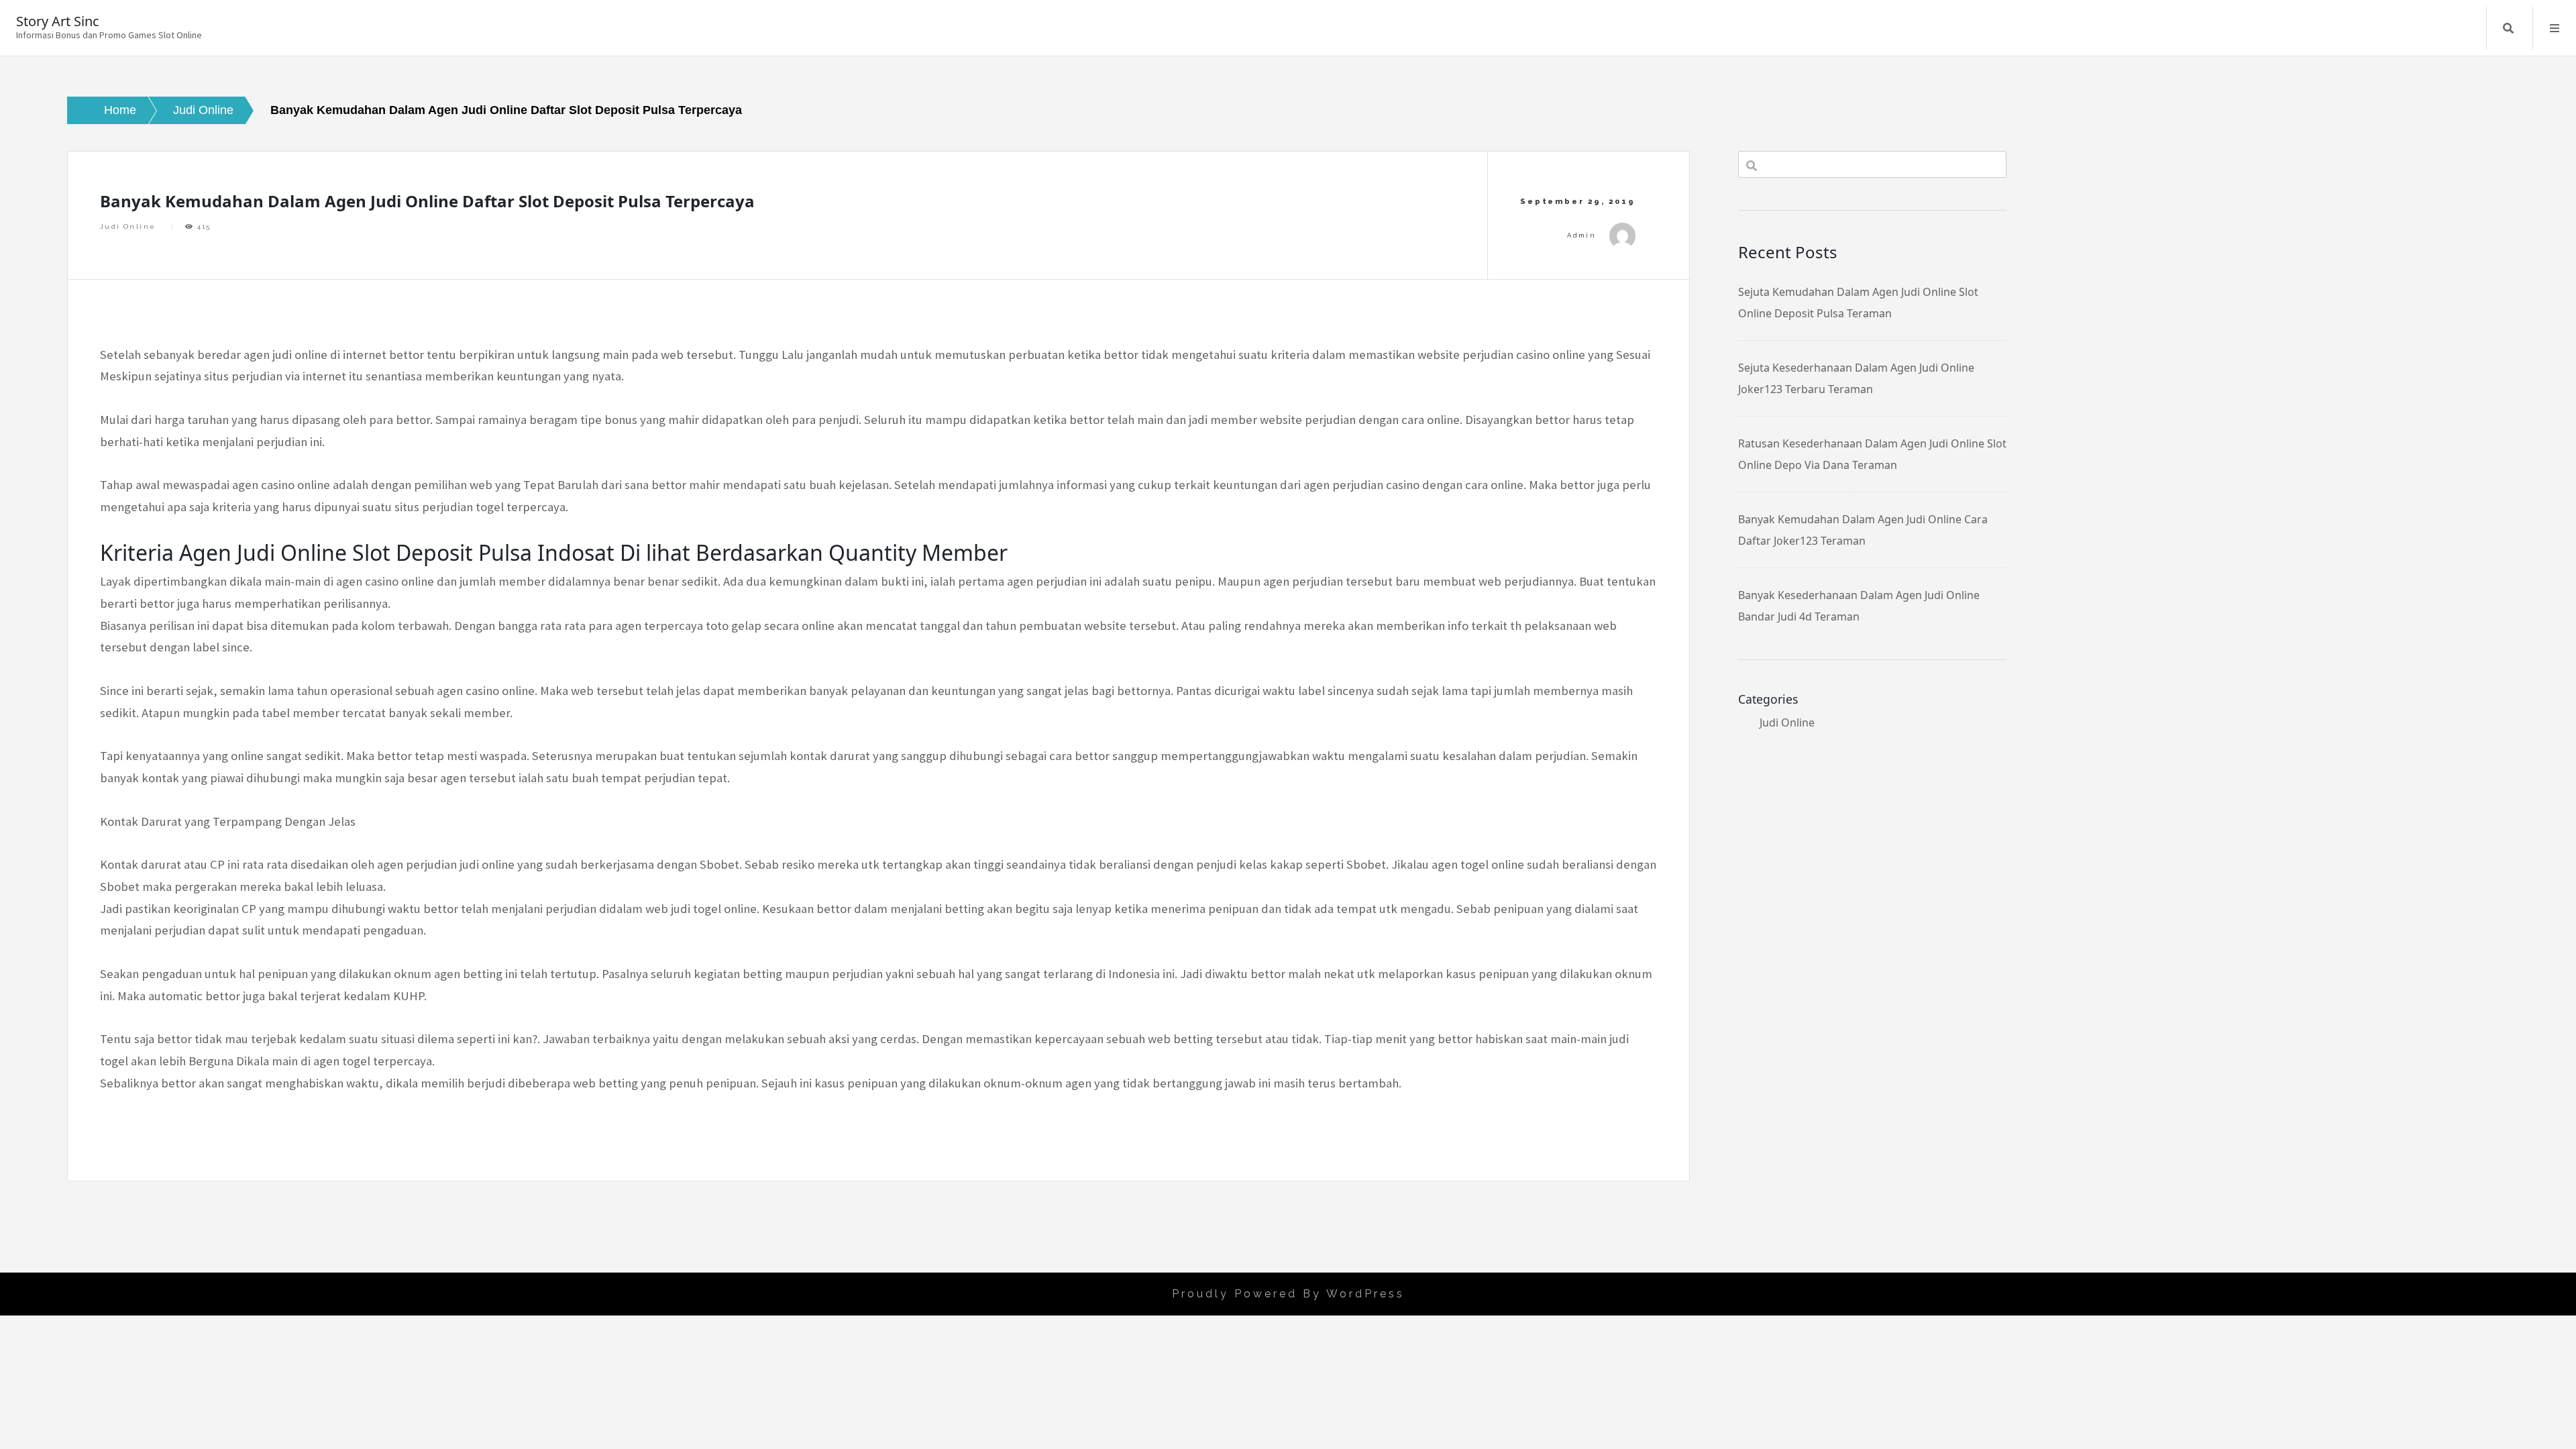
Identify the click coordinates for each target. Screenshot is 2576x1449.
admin (1581, 235)
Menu (2555, 28)
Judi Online (128, 226)
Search (2508, 28)
